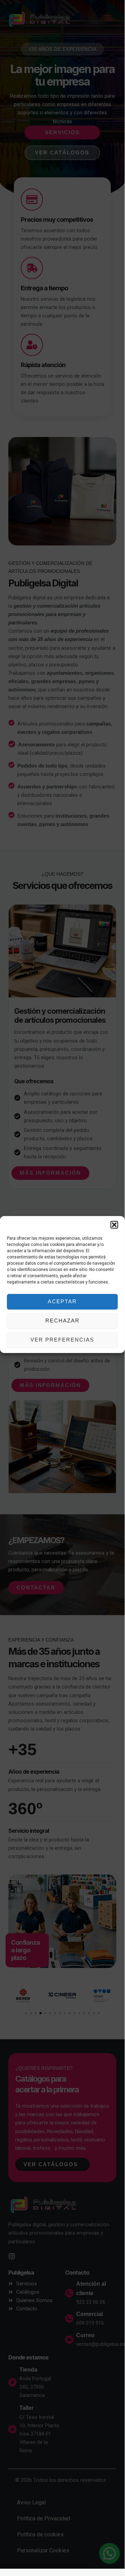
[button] (114, 1225)
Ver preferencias (62, 1340)
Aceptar (62, 1301)
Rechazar (63, 1321)
